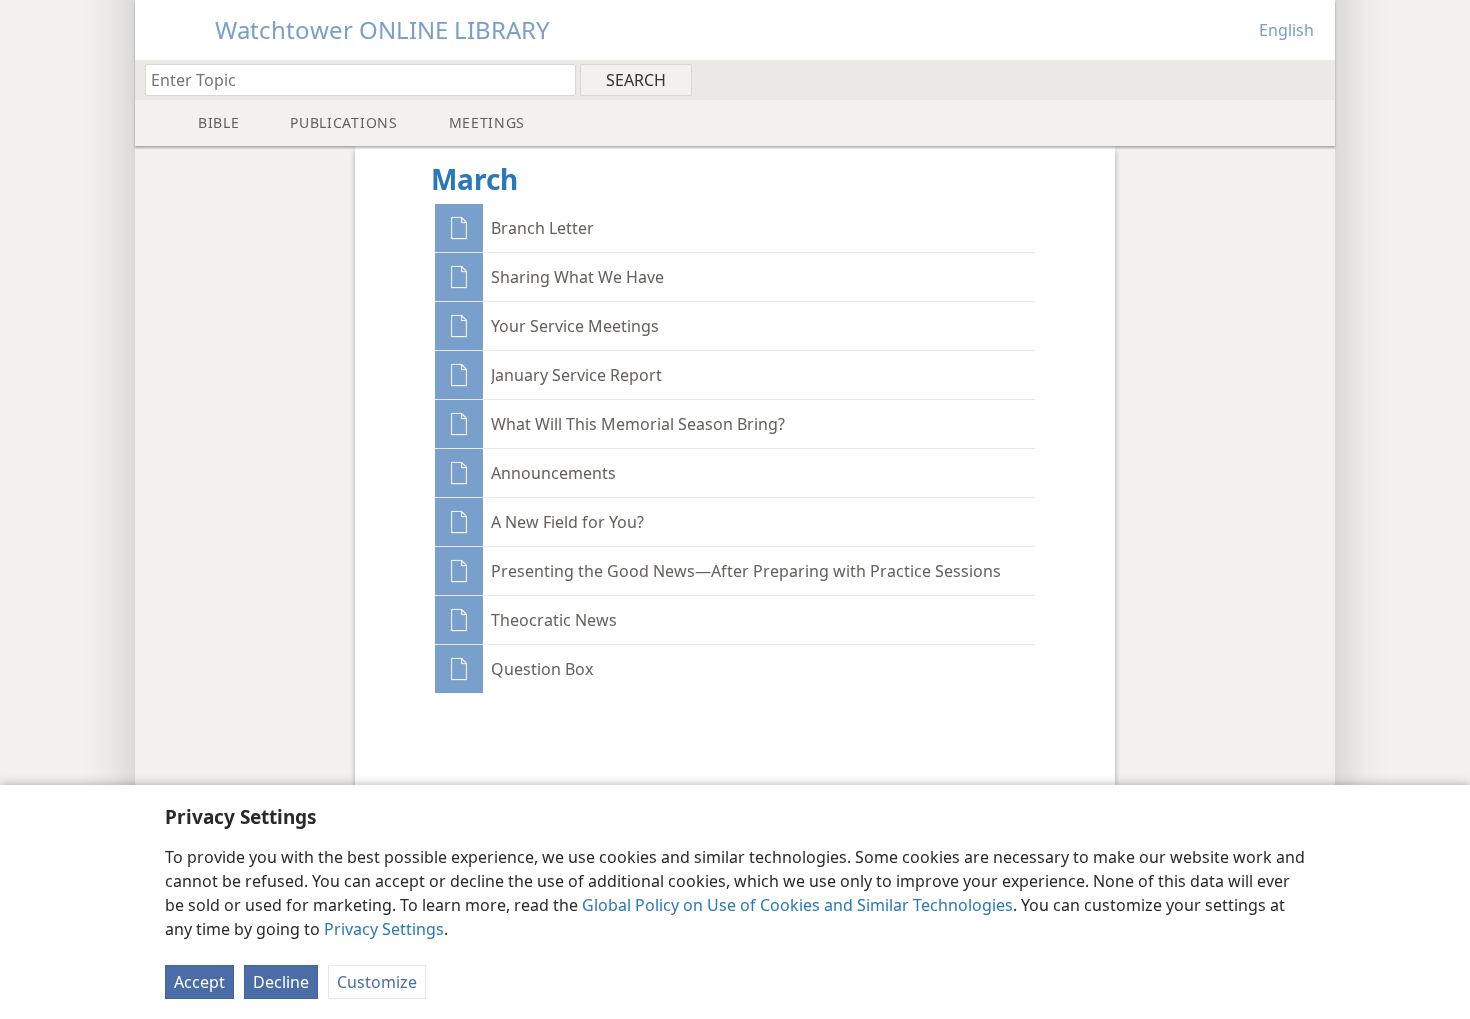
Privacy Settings (384, 929)
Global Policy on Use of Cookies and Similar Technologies (797, 905)
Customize (377, 982)
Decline (281, 982)
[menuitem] (1312, 79)
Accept (199, 982)
